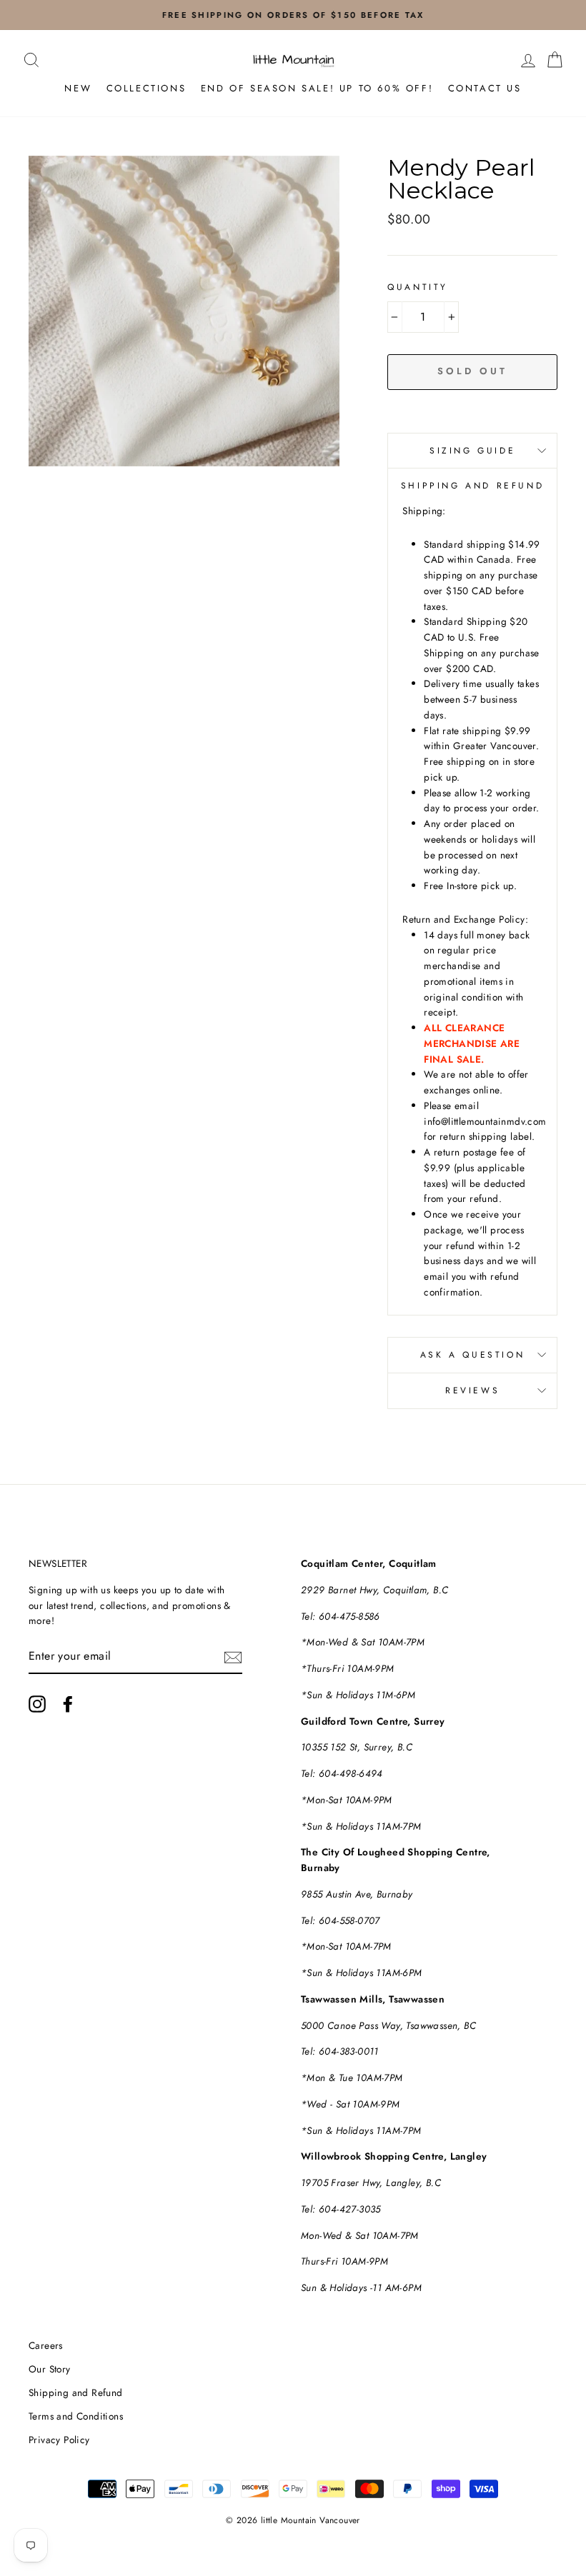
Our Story (50, 2369)
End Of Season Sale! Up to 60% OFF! (317, 88)
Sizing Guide (472, 451)
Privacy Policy (59, 2440)
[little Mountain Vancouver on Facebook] (68, 1704)
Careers (46, 2345)
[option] (293, 15)
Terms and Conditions (76, 2416)
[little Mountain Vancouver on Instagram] (37, 1704)
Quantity (418, 287)
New (78, 88)
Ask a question (472, 1355)
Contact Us (485, 88)
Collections (146, 88)
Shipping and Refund (76, 2392)
